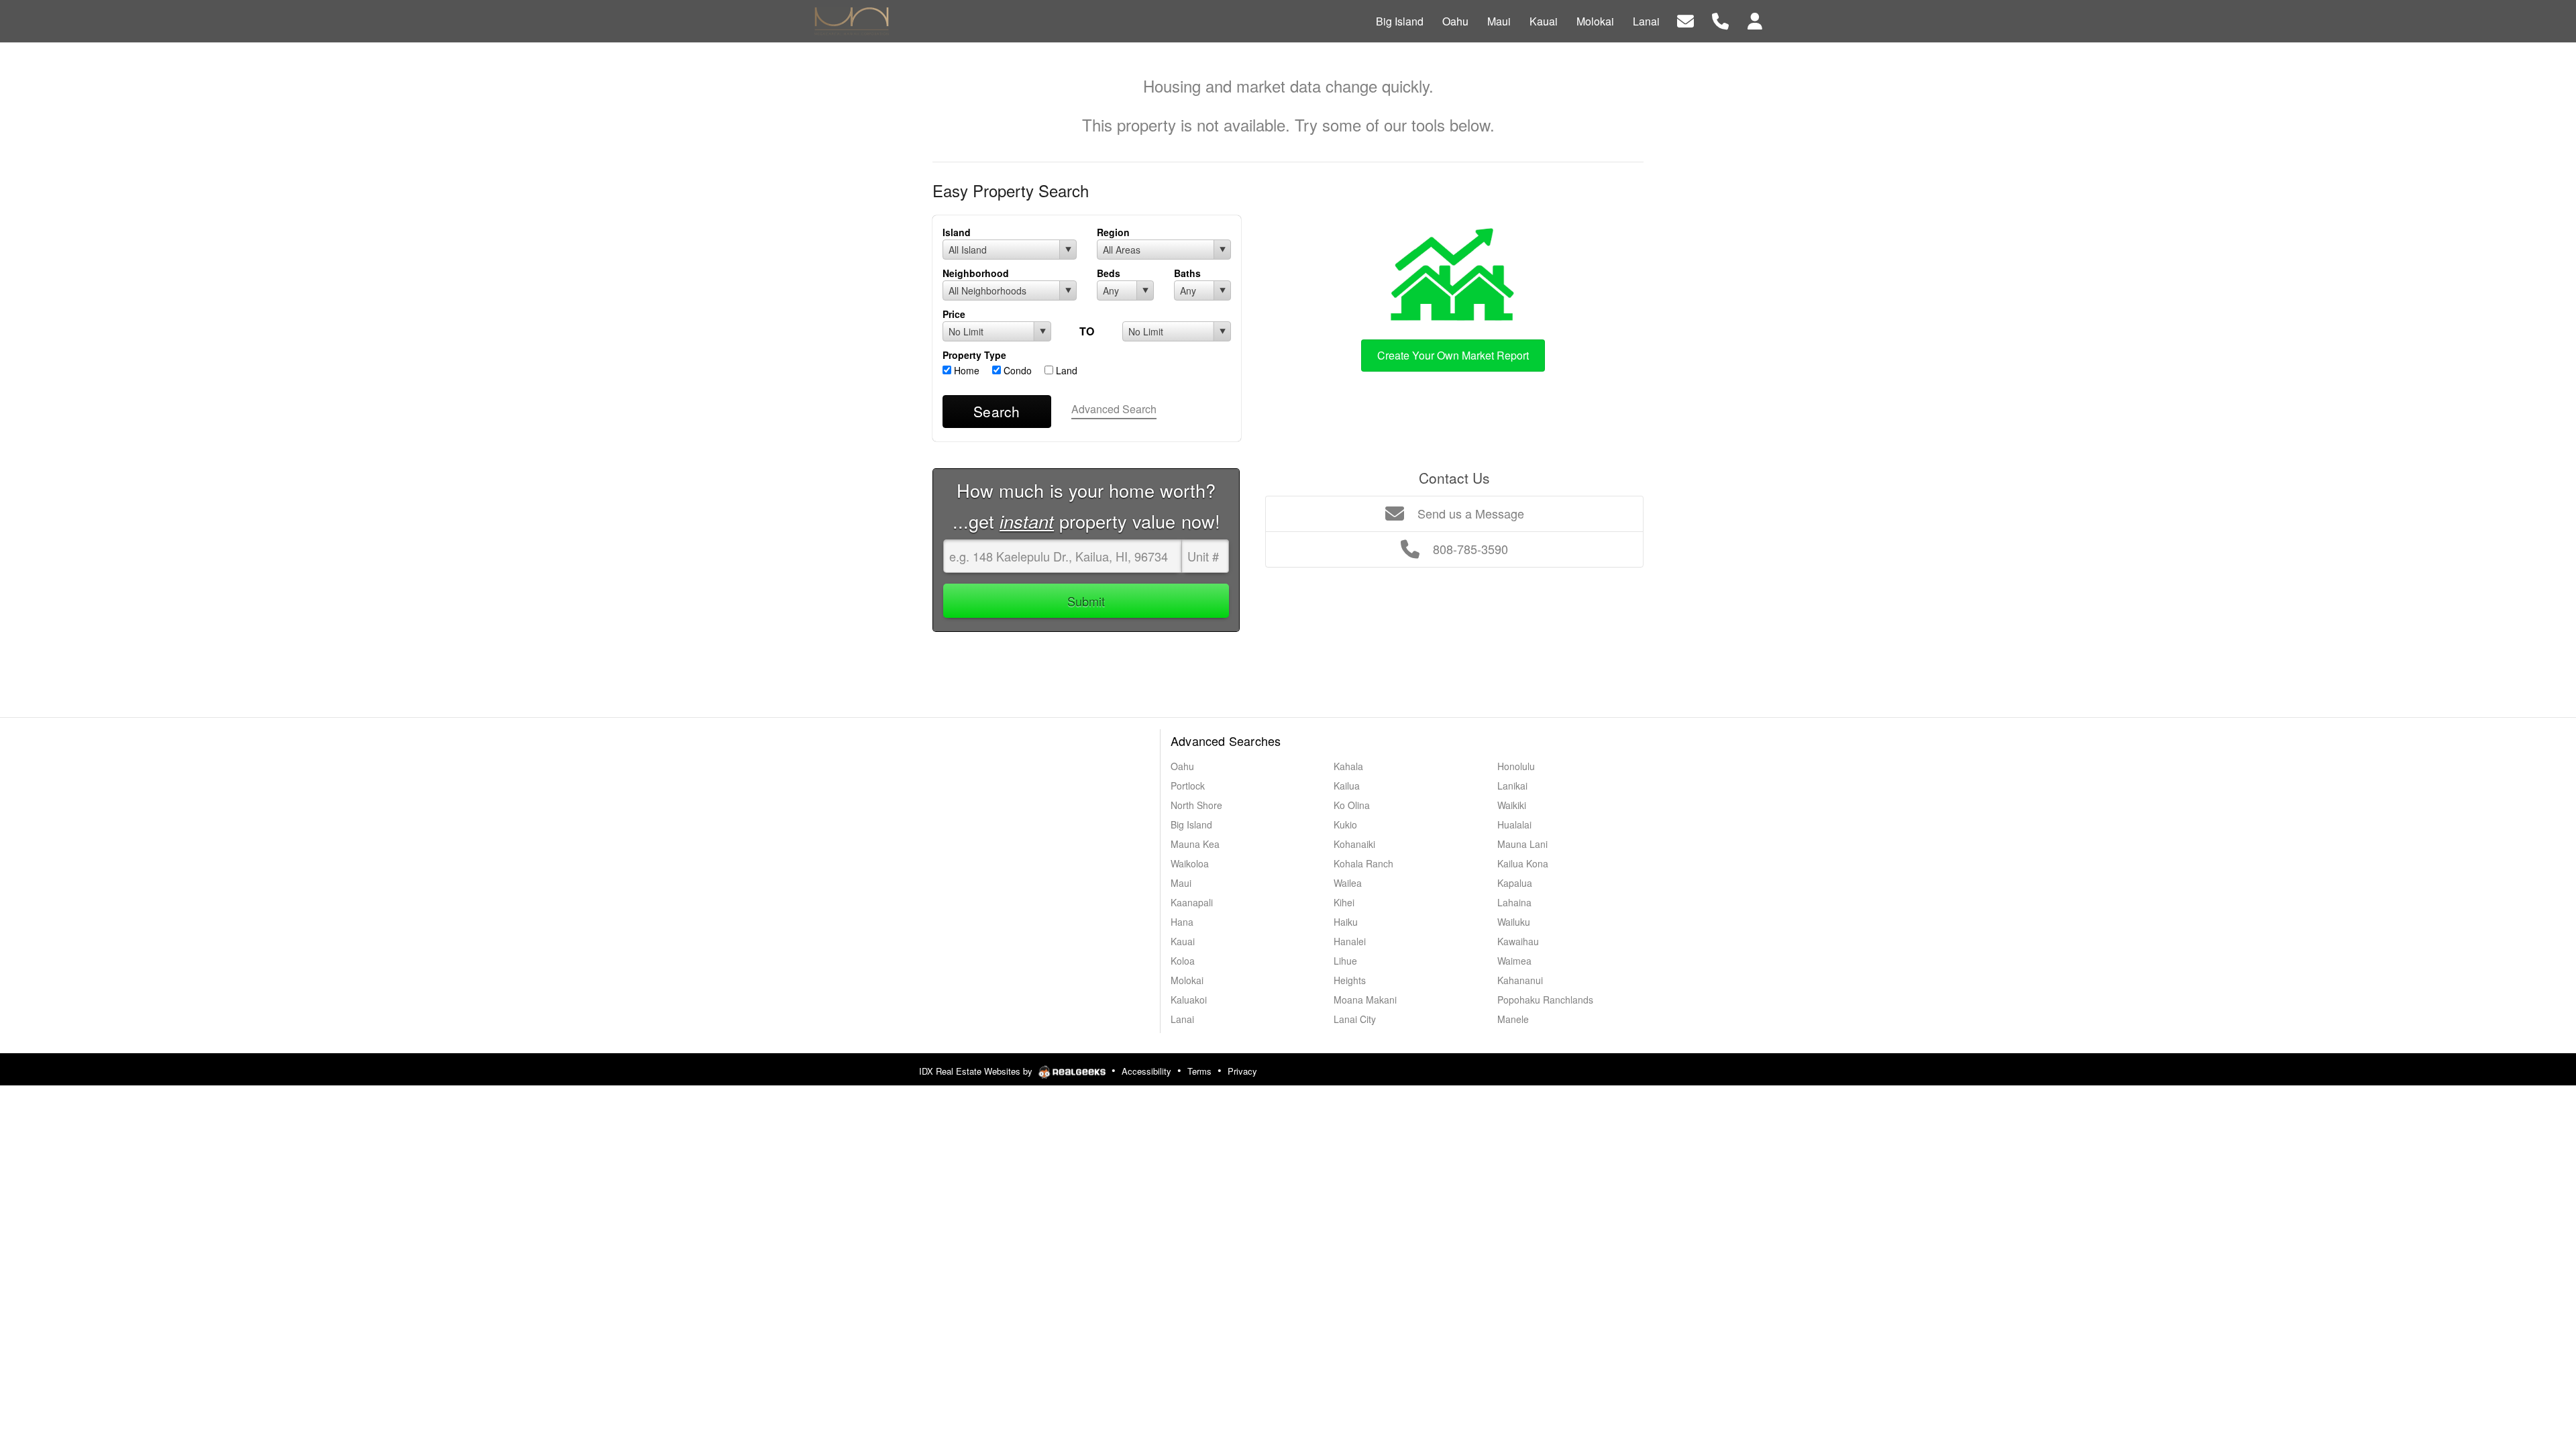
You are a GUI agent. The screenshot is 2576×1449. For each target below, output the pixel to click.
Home (965, 370)
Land (1065, 370)
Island (957, 232)
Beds (1109, 273)
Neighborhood (976, 273)
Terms (1199, 1071)
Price (954, 314)
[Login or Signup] (1755, 20)
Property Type (974, 355)
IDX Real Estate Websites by (977, 1071)
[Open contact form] (1685, 20)
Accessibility (1146, 1071)
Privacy (1242, 1071)
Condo (1016, 370)
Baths (1187, 273)
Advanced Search (1114, 409)
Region (1113, 232)
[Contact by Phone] (1720, 20)
